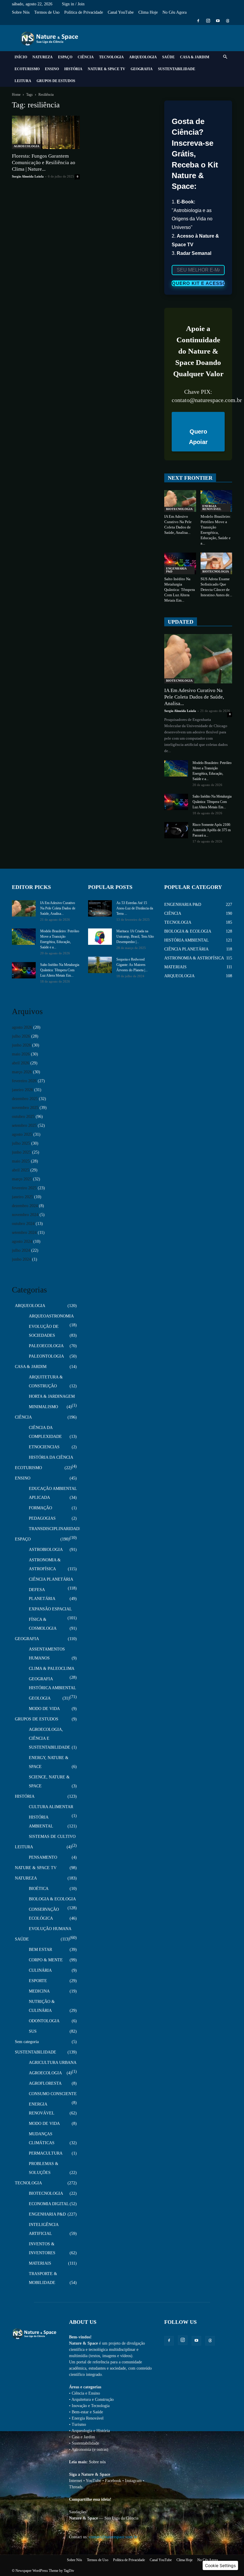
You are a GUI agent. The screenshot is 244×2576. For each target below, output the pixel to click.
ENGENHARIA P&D (176, 570)
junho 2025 (21, 1152)
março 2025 (22, 1179)
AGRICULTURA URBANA (53, 2063)
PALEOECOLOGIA (46, 1346)
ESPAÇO (65, 57)
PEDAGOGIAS (42, 1518)
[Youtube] (218, 21)
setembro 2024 (24, 1233)
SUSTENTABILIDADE (177, 69)
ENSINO (52, 69)
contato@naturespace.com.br (113, 2537)
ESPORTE (38, 1981)
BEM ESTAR (40, 1950)
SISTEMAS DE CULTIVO (52, 1837)
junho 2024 (21, 1259)
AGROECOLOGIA (26, 146)
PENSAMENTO (43, 1857)
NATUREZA (43, 57)
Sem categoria (27, 2042)
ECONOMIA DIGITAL (49, 2204)
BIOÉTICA (39, 1889)
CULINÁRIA (40, 1970)
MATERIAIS (40, 2263)
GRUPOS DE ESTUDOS (56, 81)
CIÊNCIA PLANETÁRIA (51, 1579)
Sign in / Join (73, 4)
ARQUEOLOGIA (143, 57)
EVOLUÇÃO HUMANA (50, 1929)
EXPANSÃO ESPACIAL (50, 1609)
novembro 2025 (25, 1108)
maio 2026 (21, 1054)
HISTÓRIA (73, 69)
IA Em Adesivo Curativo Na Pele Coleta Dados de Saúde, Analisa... (194, 697)
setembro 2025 (24, 1125)
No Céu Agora (175, 12)
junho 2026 (21, 1045)
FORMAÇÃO (40, 1508)
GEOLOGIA (40, 1698)
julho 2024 (21, 1250)
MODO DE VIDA (44, 1709)
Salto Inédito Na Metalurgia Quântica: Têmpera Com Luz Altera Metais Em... (180, 590)
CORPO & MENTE (46, 1960)
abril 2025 (21, 1170)
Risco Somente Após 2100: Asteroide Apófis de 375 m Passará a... (212, 830)
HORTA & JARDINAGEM (52, 1396)
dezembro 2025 (25, 1099)
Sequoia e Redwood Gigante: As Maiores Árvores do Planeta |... (132, 965)
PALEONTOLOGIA (46, 1356)
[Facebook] (198, 21)
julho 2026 (21, 1036)
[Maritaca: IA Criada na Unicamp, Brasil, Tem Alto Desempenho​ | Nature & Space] (100, 937)
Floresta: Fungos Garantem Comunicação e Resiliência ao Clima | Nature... (44, 163)
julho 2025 (21, 1143)
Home (16, 95)
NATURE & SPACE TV (107, 69)
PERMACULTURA (46, 2153)
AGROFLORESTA (45, 2083)
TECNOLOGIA (111, 57)
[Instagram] (208, 21)
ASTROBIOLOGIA (46, 1550)
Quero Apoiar (198, 437)
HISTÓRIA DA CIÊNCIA (51, 1457)
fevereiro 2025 (24, 1188)
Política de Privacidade (84, 12)
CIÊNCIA (86, 57)
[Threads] (228, 21)
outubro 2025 (23, 1117)
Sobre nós (97, 2462)
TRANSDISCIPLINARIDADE (55, 1529)
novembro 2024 (25, 1215)
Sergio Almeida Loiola (28, 176)
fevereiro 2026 (24, 1081)
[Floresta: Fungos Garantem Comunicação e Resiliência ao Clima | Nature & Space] (46, 132)
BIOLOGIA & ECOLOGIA (52, 1899)
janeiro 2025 (22, 1197)
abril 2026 (21, 1063)
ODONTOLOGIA (44, 2021)
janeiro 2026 (22, 1090)
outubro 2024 (23, 1224)
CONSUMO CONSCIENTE (53, 2094)
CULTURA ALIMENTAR (51, 1807)
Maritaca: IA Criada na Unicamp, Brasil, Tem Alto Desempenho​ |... (135, 936)
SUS (33, 2031)
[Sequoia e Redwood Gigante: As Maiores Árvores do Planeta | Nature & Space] (100, 965)
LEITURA (23, 81)
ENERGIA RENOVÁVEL (212, 507)
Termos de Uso (47, 12)
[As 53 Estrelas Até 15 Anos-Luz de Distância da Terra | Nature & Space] (100, 908)
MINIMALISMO (43, 1407)
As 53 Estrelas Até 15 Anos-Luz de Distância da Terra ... (135, 908)
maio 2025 (21, 1161)
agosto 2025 (22, 1134)
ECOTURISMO (27, 69)
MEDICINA (39, 1991)
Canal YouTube (121, 12)
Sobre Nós (21, 12)
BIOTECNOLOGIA (179, 509)
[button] (225, 57)
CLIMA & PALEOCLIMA (52, 1669)
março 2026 (22, 1072)
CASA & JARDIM (195, 57)
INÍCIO (21, 57)
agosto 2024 (22, 1241)
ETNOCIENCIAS (44, 1447)
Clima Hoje (148, 12)
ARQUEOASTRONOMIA (51, 1316)
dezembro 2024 (25, 1206)
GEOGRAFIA (142, 69)
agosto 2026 (22, 1027)
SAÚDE (168, 57)
